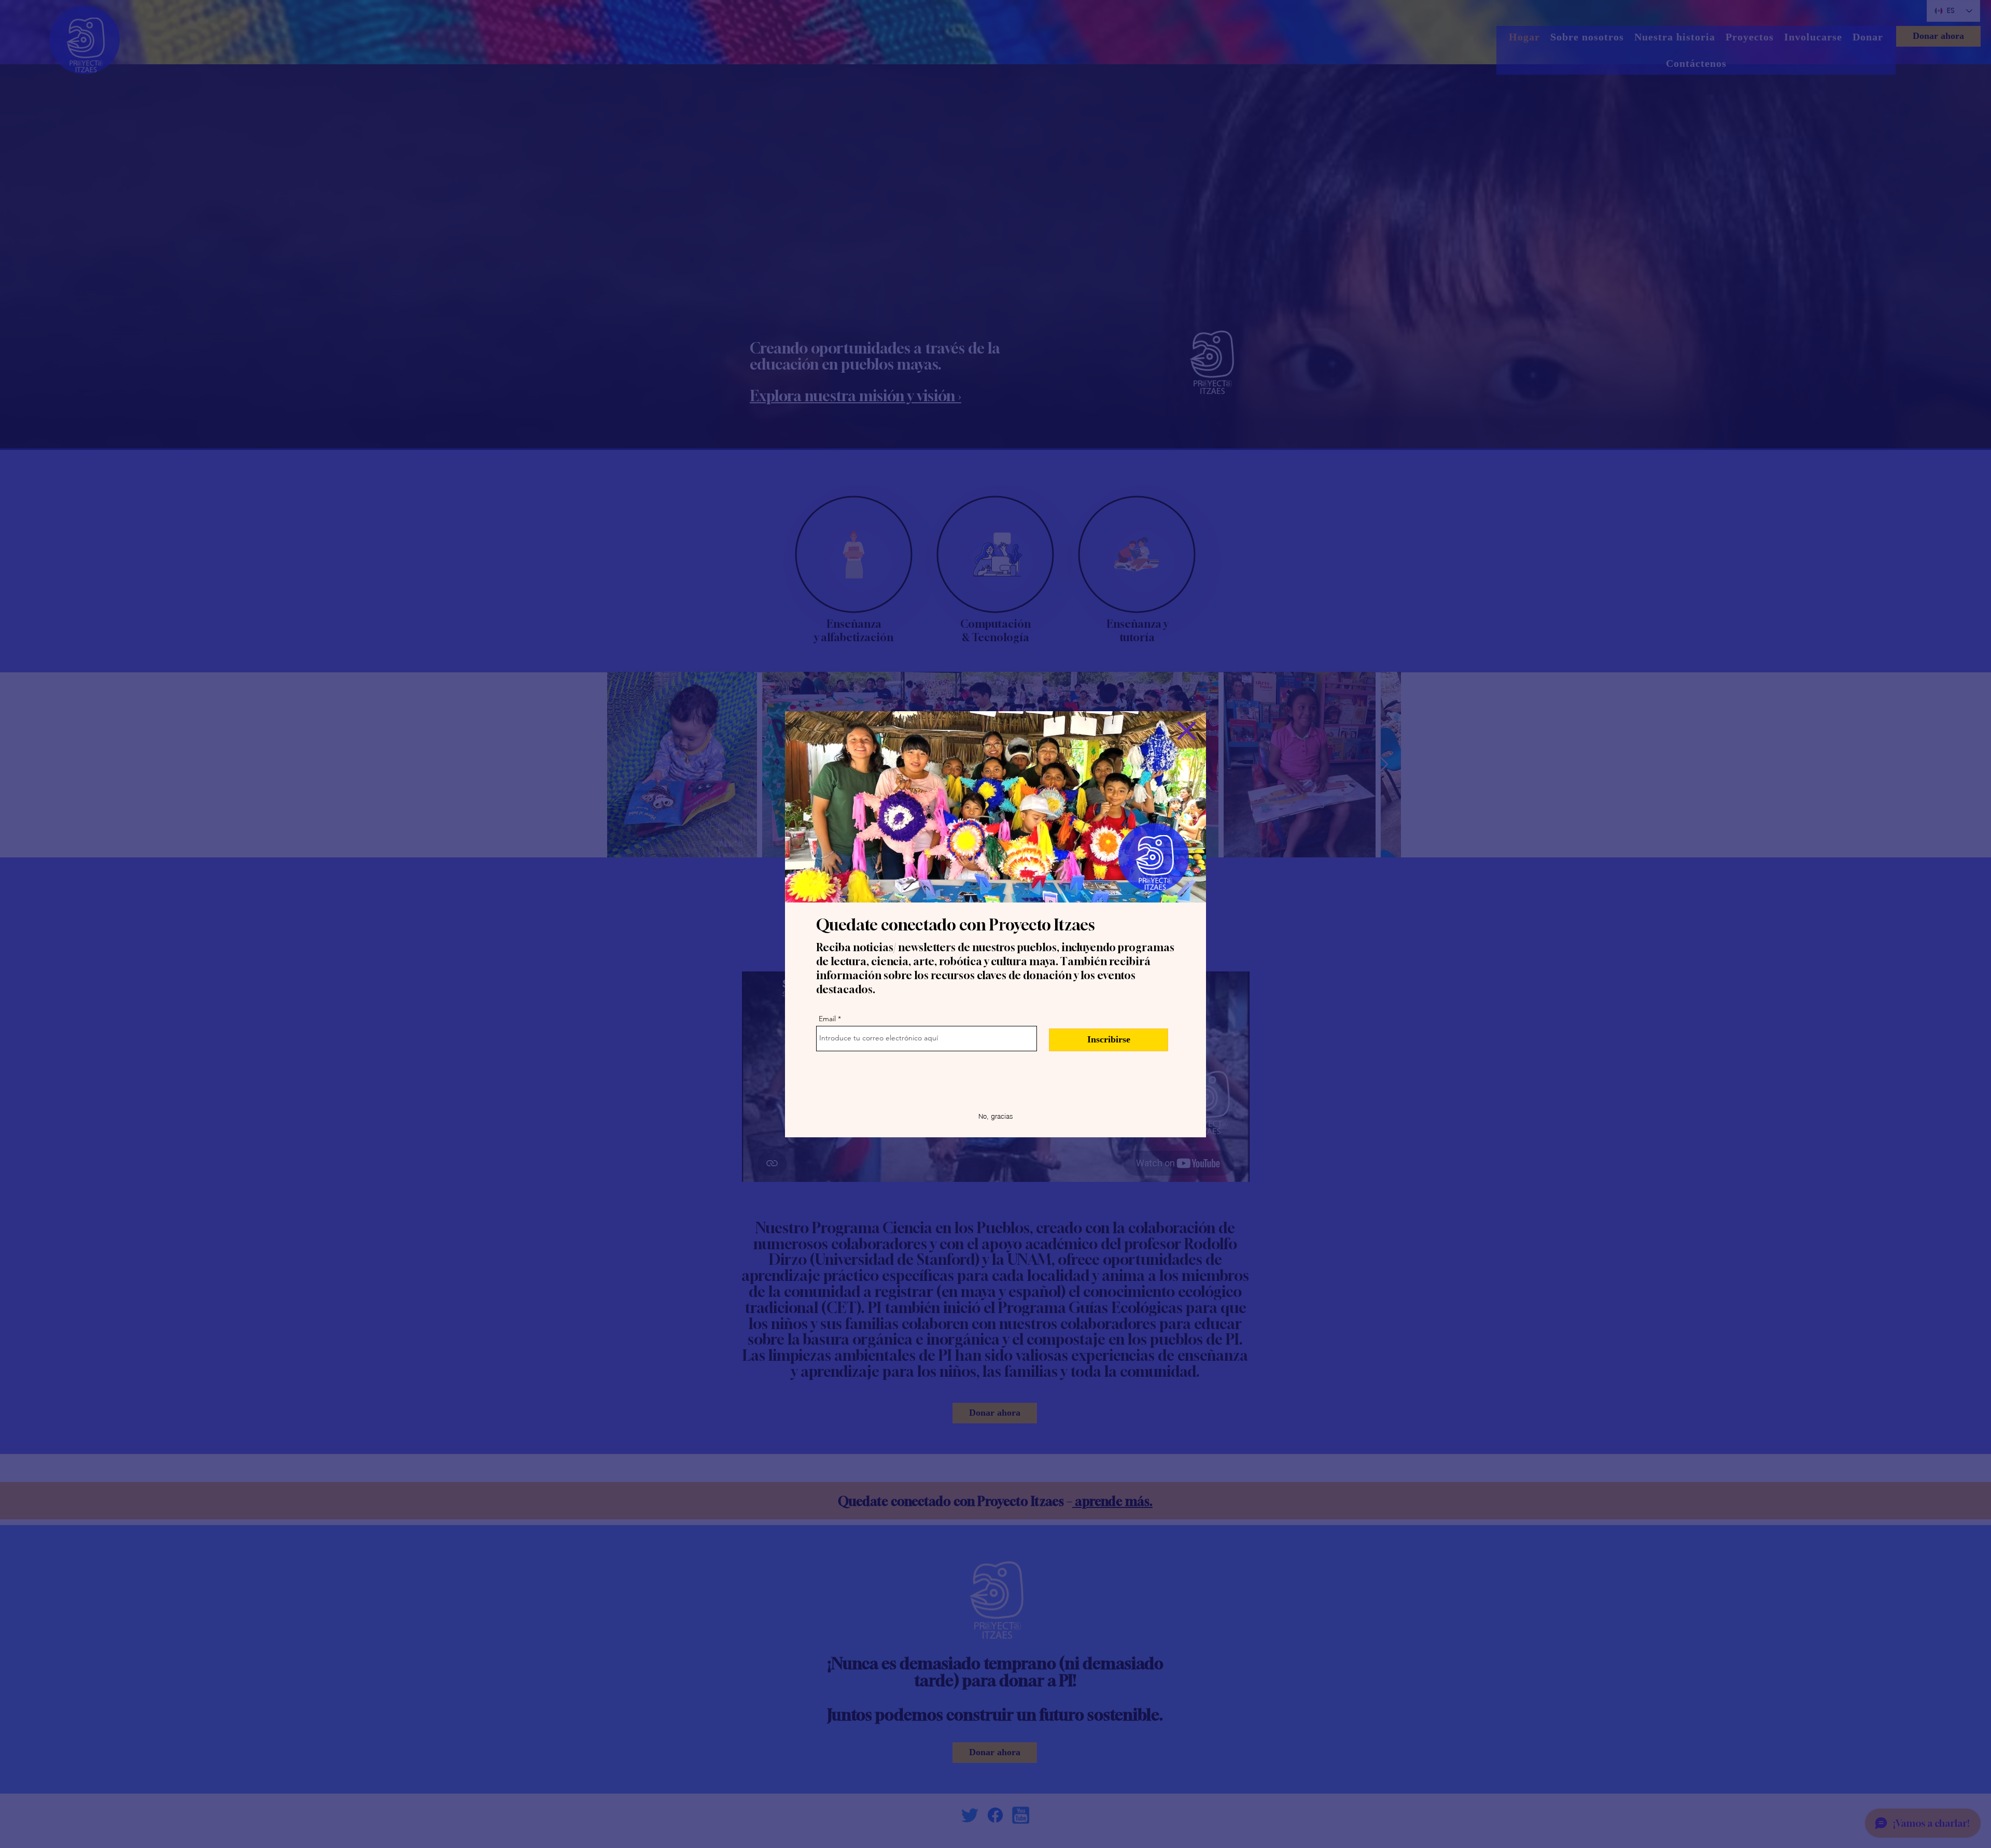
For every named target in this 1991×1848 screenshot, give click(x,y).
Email (827, 1019)
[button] (1187, 731)
